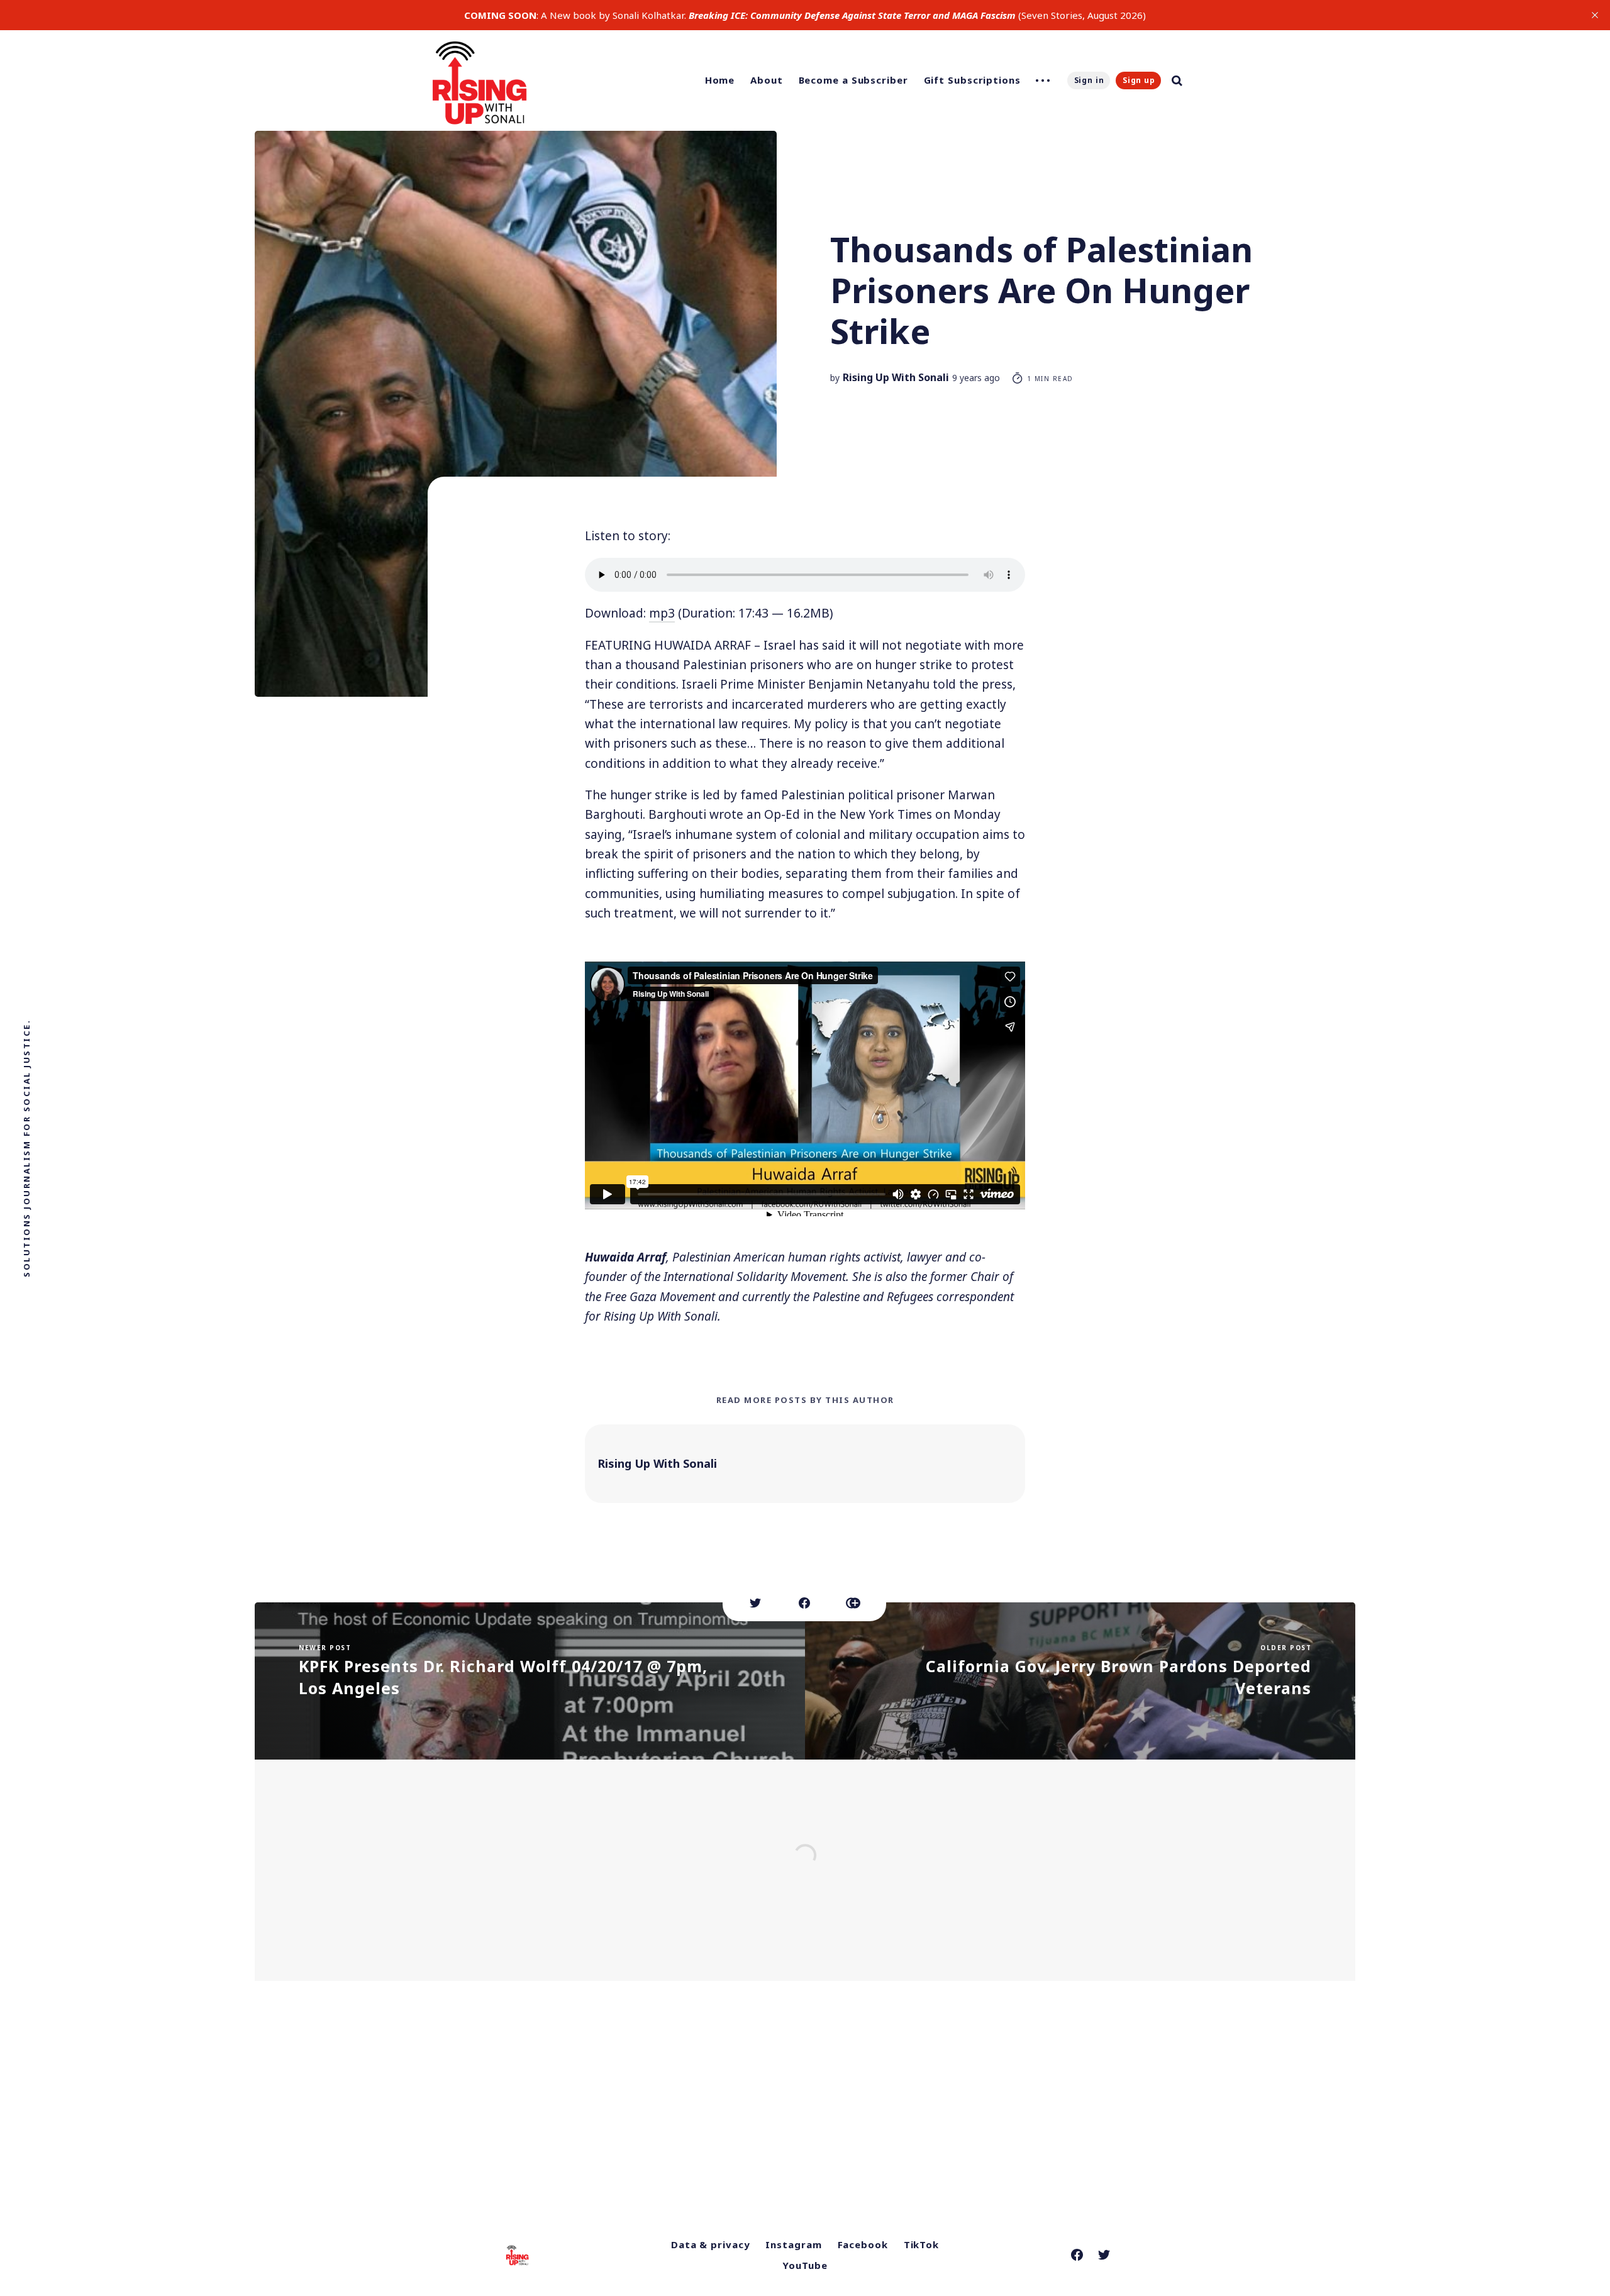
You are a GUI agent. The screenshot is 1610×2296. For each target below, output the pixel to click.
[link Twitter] (1104, 2255)
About (767, 80)
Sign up (1139, 80)
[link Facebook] (1077, 2255)
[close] (1595, 15)
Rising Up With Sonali (896, 377)
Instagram (793, 2244)
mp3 (662, 613)
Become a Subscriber (853, 80)
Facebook (863, 2244)
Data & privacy (711, 2244)
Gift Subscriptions (972, 80)
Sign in (1089, 80)
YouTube (805, 2265)
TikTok (921, 2244)
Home (720, 80)
